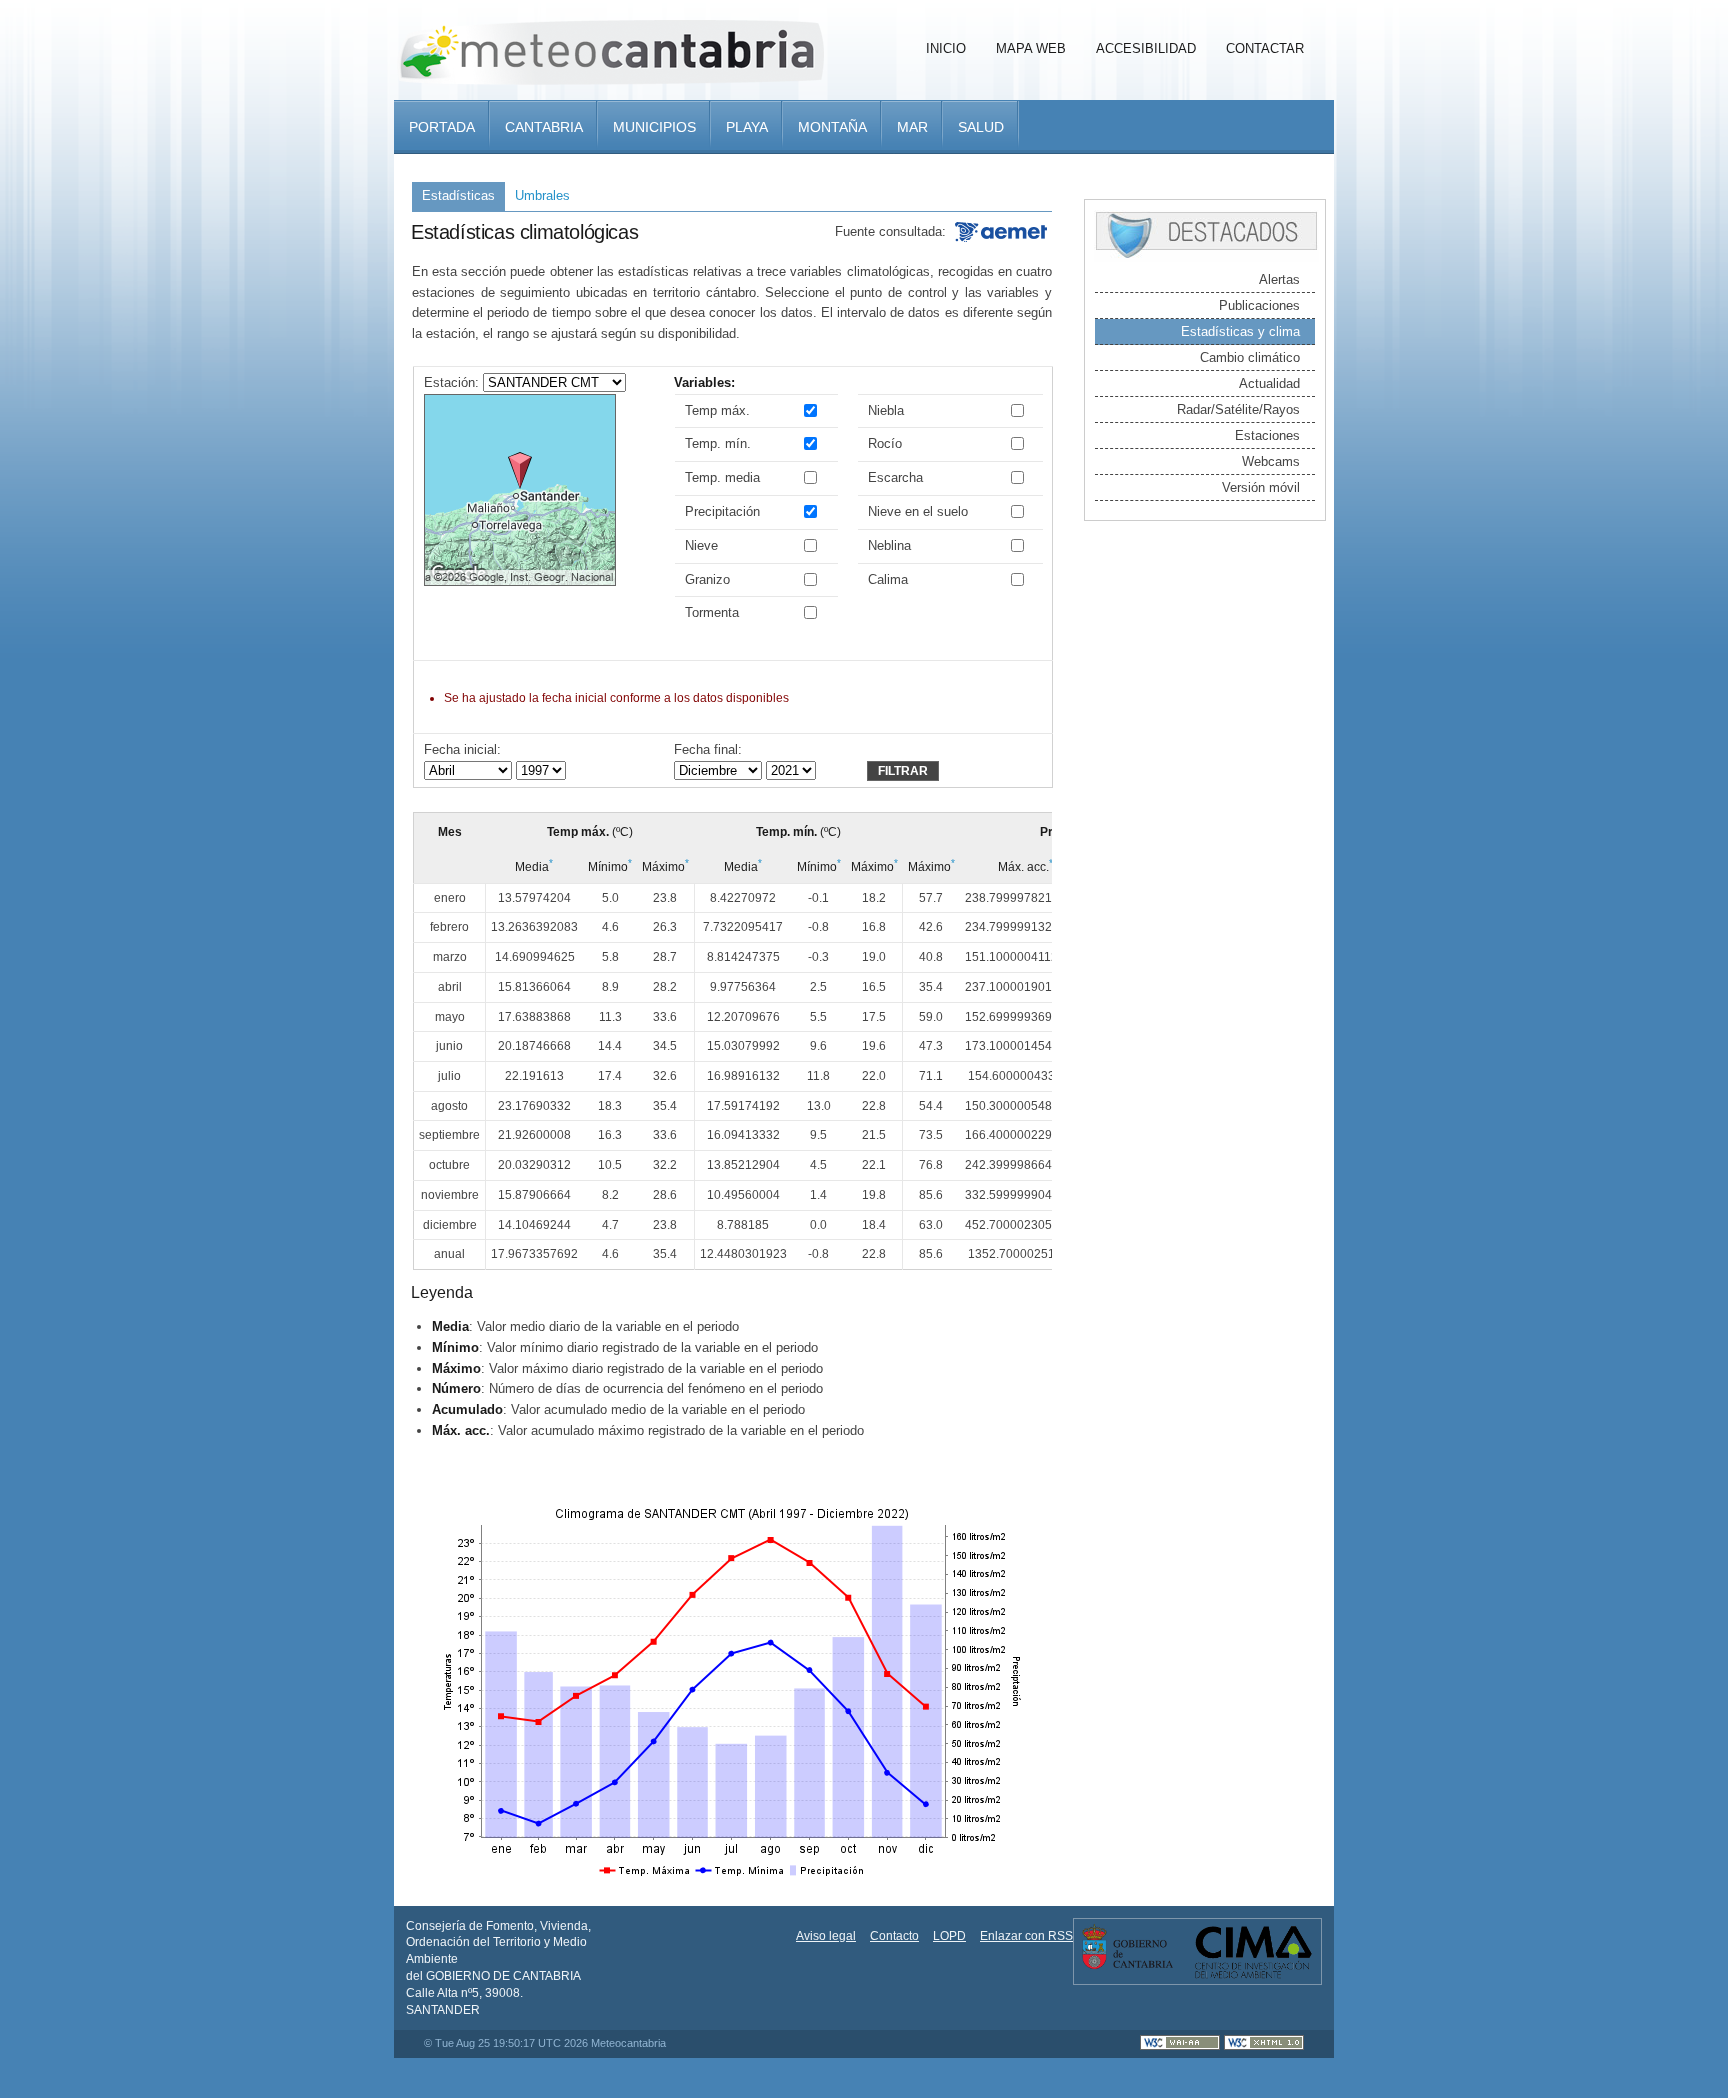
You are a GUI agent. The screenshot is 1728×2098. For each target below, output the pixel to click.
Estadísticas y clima (1240, 331)
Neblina (889, 545)
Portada (442, 127)
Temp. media (722, 477)
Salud (981, 127)
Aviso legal (826, 1936)
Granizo (707, 579)
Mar (912, 127)
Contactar (1265, 48)
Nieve (701, 545)
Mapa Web (1031, 48)
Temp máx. (717, 410)
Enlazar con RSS (1026, 1936)
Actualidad (1269, 383)
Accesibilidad (1146, 48)
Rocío (885, 443)
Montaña (832, 127)
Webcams (1271, 461)
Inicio (946, 48)
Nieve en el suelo (918, 511)
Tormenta (712, 612)
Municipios (654, 127)
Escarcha (895, 477)
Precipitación (722, 511)
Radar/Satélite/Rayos (1238, 409)
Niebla (886, 410)
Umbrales (542, 195)
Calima (888, 579)
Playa (747, 127)
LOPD (949, 1936)
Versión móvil (1261, 487)
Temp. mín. (718, 443)
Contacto (894, 1936)
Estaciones (1267, 435)
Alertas (1279, 279)
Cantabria (544, 127)
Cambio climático (1250, 357)
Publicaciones (1259, 305)
